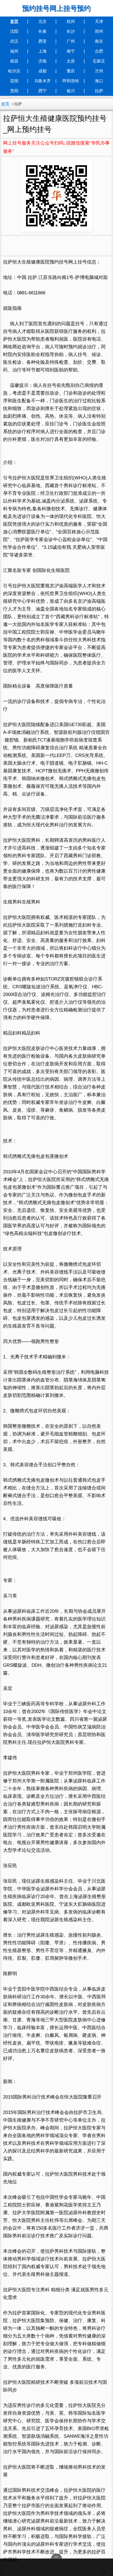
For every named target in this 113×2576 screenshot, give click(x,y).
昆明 (14, 81)
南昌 (14, 61)
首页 (14, 21)
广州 (71, 41)
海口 (99, 81)
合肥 (99, 51)
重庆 (71, 71)
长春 (43, 31)
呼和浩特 (71, 81)
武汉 (14, 41)
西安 (43, 41)
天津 (99, 21)
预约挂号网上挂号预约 (56, 8)
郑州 (99, 31)
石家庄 (99, 61)
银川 (71, 91)
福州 (14, 51)
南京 (99, 41)
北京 (43, 21)
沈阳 (14, 31)
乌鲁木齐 (43, 81)
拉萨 (99, 91)
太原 (71, 61)
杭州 (71, 21)
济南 (43, 61)
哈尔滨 (14, 71)
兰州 (99, 71)
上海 (43, 51)
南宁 (71, 51)
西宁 (43, 91)
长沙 (71, 31)
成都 (43, 71)
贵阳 (14, 91)
